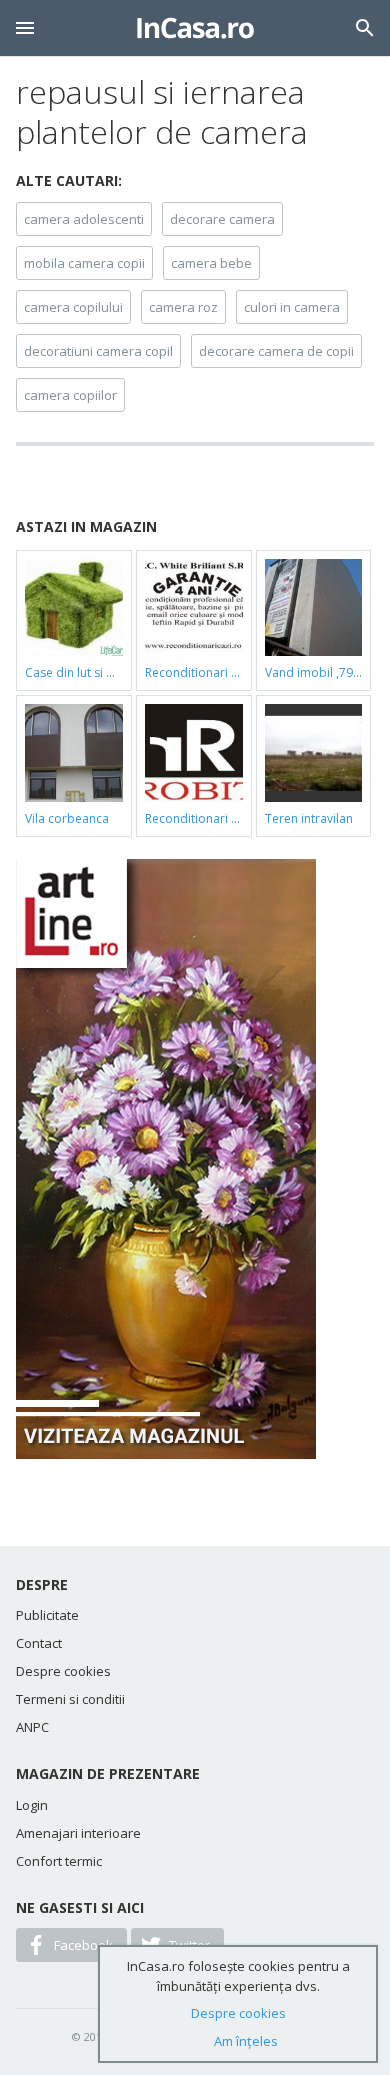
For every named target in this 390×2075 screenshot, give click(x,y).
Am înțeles (246, 2041)
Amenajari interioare (78, 1833)
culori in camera (292, 307)
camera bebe (211, 263)
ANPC (32, 1727)
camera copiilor (70, 395)
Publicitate (47, 1615)
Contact (39, 1643)
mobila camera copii (84, 263)
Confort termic (59, 1861)
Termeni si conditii (70, 1699)
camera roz (183, 307)
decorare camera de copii (276, 351)
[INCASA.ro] (195, 28)
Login (32, 1805)
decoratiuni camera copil (98, 351)
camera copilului (73, 307)
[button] (25, 28)
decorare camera (222, 219)
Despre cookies (63, 1671)
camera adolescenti (84, 219)
